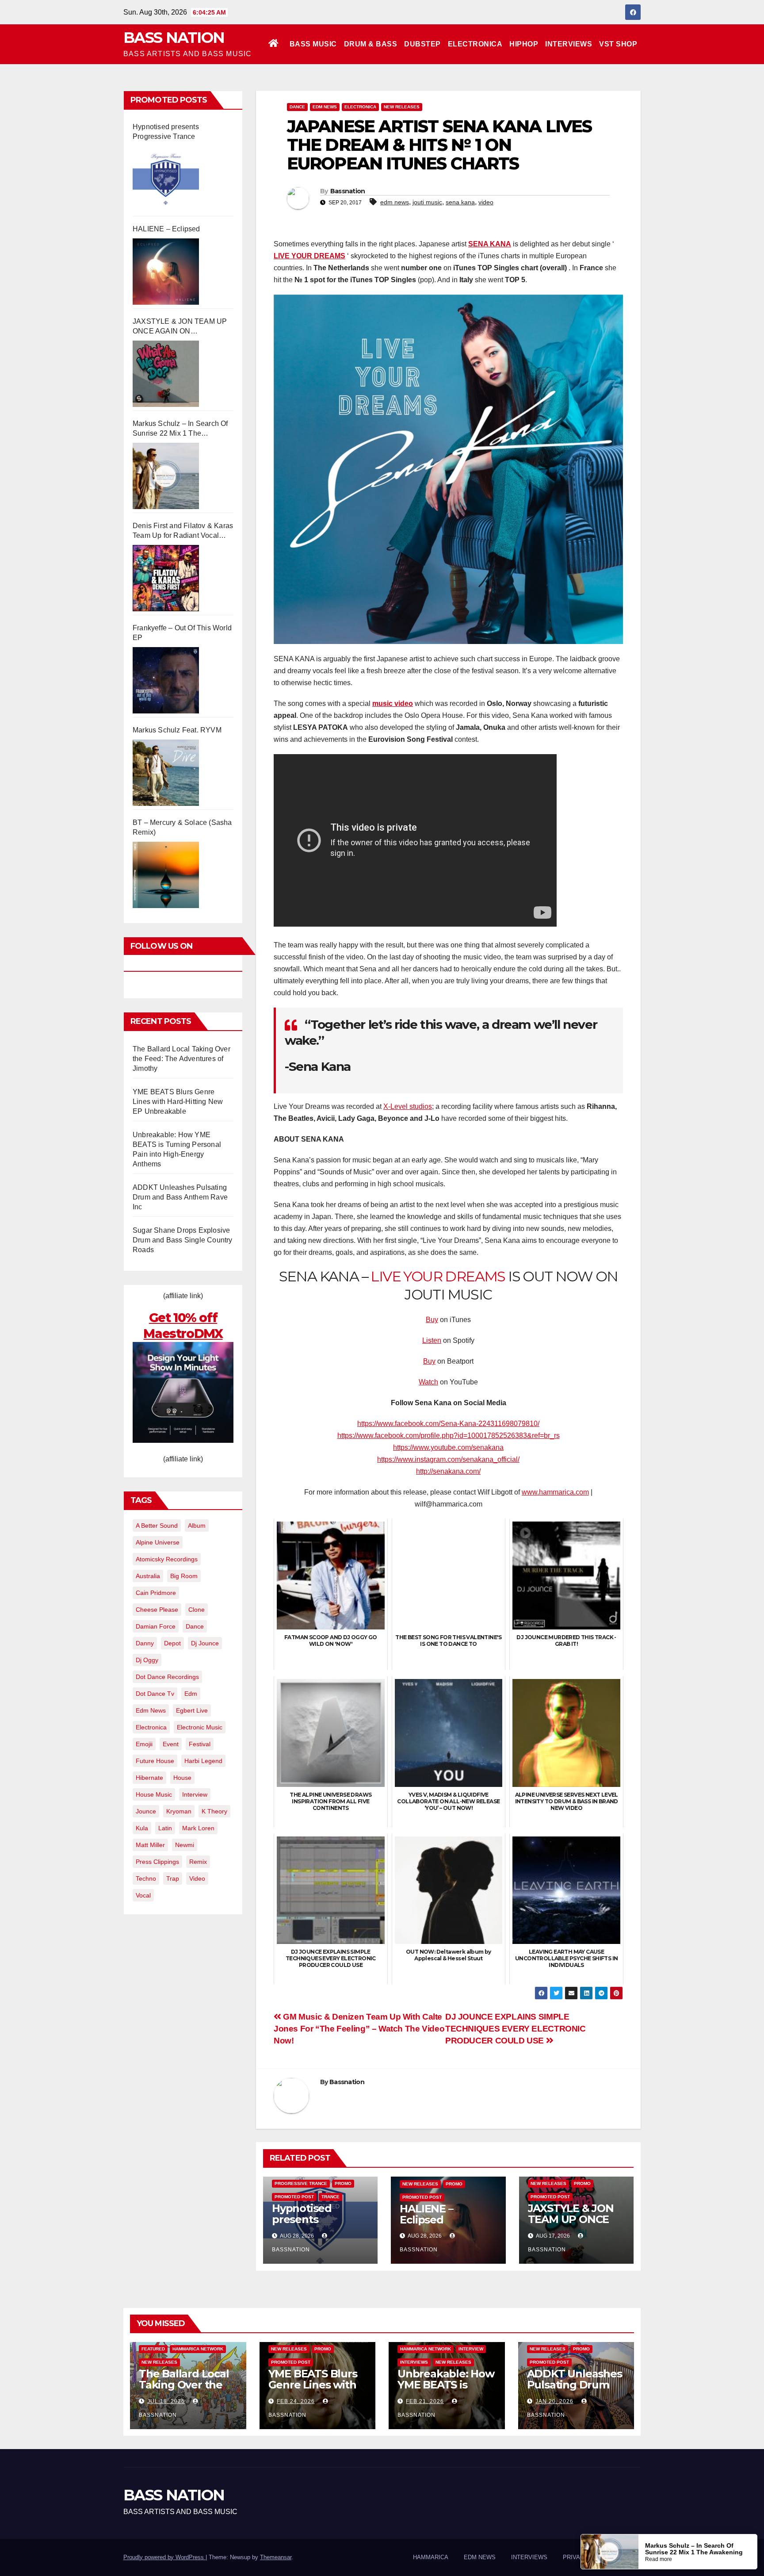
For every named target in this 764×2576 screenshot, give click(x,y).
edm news (151, 1710)
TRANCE (330, 2197)
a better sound (157, 1526)
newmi (185, 1845)
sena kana (460, 202)
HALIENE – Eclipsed (166, 229)
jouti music (427, 202)
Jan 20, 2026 (554, 2401)
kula (142, 1828)
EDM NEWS (325, 107)
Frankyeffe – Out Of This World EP (182, 633)
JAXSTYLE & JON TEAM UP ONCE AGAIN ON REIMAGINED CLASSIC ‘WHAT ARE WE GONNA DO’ (180, 327)
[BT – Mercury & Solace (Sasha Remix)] (166, 875)
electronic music (200, 1727)
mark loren (198, 1828)
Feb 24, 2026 (296, 2401)
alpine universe (158, 1542)
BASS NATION (174, 38)
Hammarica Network (198, 2349)
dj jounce (205, 1643)
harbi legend (203, 1761)
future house (155, 1761)
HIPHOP (524, 44)
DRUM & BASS (371, 44)
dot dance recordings (167, 1677)
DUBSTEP (422, 44)
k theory (214, 1811)
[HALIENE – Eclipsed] (166, 272)
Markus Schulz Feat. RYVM (177, 730)
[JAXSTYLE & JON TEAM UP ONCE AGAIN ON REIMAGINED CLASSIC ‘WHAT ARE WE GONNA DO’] (166, 374)
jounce (146, 1811)
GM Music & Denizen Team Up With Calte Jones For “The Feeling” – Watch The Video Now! (359, 2029)
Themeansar (276, 2557)
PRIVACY (575, 2557)
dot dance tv (155, 1694)
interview (195, 1794)
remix (198, 1862)
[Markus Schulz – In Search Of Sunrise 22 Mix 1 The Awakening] (166, 476)
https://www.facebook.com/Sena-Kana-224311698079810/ (448, 1424)
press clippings (157, 1862)
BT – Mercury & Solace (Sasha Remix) (182, 827)
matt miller (150, 1845)
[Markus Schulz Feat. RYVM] (166, 773)
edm (191, 1694)
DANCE (297, 107)
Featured (153, 2349)
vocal (143, 1895)
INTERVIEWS (569, 44)
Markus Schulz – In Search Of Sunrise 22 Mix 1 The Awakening (180, 429)
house (182, 1778)
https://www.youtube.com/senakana (448, 1447)
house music (154, 1794)
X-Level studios (408, 1106)
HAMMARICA (431, 2557)
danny (145, 1643)
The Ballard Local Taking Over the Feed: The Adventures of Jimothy (181, 1059)
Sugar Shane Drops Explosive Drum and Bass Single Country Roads (183, 1240)
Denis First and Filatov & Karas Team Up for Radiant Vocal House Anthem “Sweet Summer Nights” (183, 531)
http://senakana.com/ (448, 1471)
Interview (471, 2349)
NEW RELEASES (402, 107)
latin (165, 1828)
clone (197, 1610)
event (171, 1744)
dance (195, 1626)
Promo (343, 2183)
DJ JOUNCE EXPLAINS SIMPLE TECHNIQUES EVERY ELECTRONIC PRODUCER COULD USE (516, 2029)
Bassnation (348, 191)
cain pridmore (156, 1593)
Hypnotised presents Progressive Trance (166, 132)
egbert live (192, 1710)
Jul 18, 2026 (166, 2401)
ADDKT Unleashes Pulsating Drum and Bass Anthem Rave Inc (180, 1197)
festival (200, 1744)
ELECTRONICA (475, 44)
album (197, 1526)
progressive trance (301, 2183)
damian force (156, 1626)
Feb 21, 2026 (425, 2401)
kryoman (179, 1811)
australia (148, 1576)
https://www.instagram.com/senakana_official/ (448, 1459)
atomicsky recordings (167, 1559)
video (197, 1878)
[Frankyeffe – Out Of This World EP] (166, 680)
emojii (144, 1744)
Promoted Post (294, 2197)
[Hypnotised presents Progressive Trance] (166, 179)
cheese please (157, 1610)
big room (184, 1576)
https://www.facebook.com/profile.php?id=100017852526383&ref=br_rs (449, 1436)
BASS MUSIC (313, 44)
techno (146, 1878)
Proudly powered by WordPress (164, 2557)
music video (393, 703)
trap (173, 1878)
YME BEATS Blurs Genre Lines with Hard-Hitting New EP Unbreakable (178, 1102)
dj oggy (147, 1660)
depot (172, 1643)
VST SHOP (618, 44)
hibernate (149, 1778)
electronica (151, 1727)
